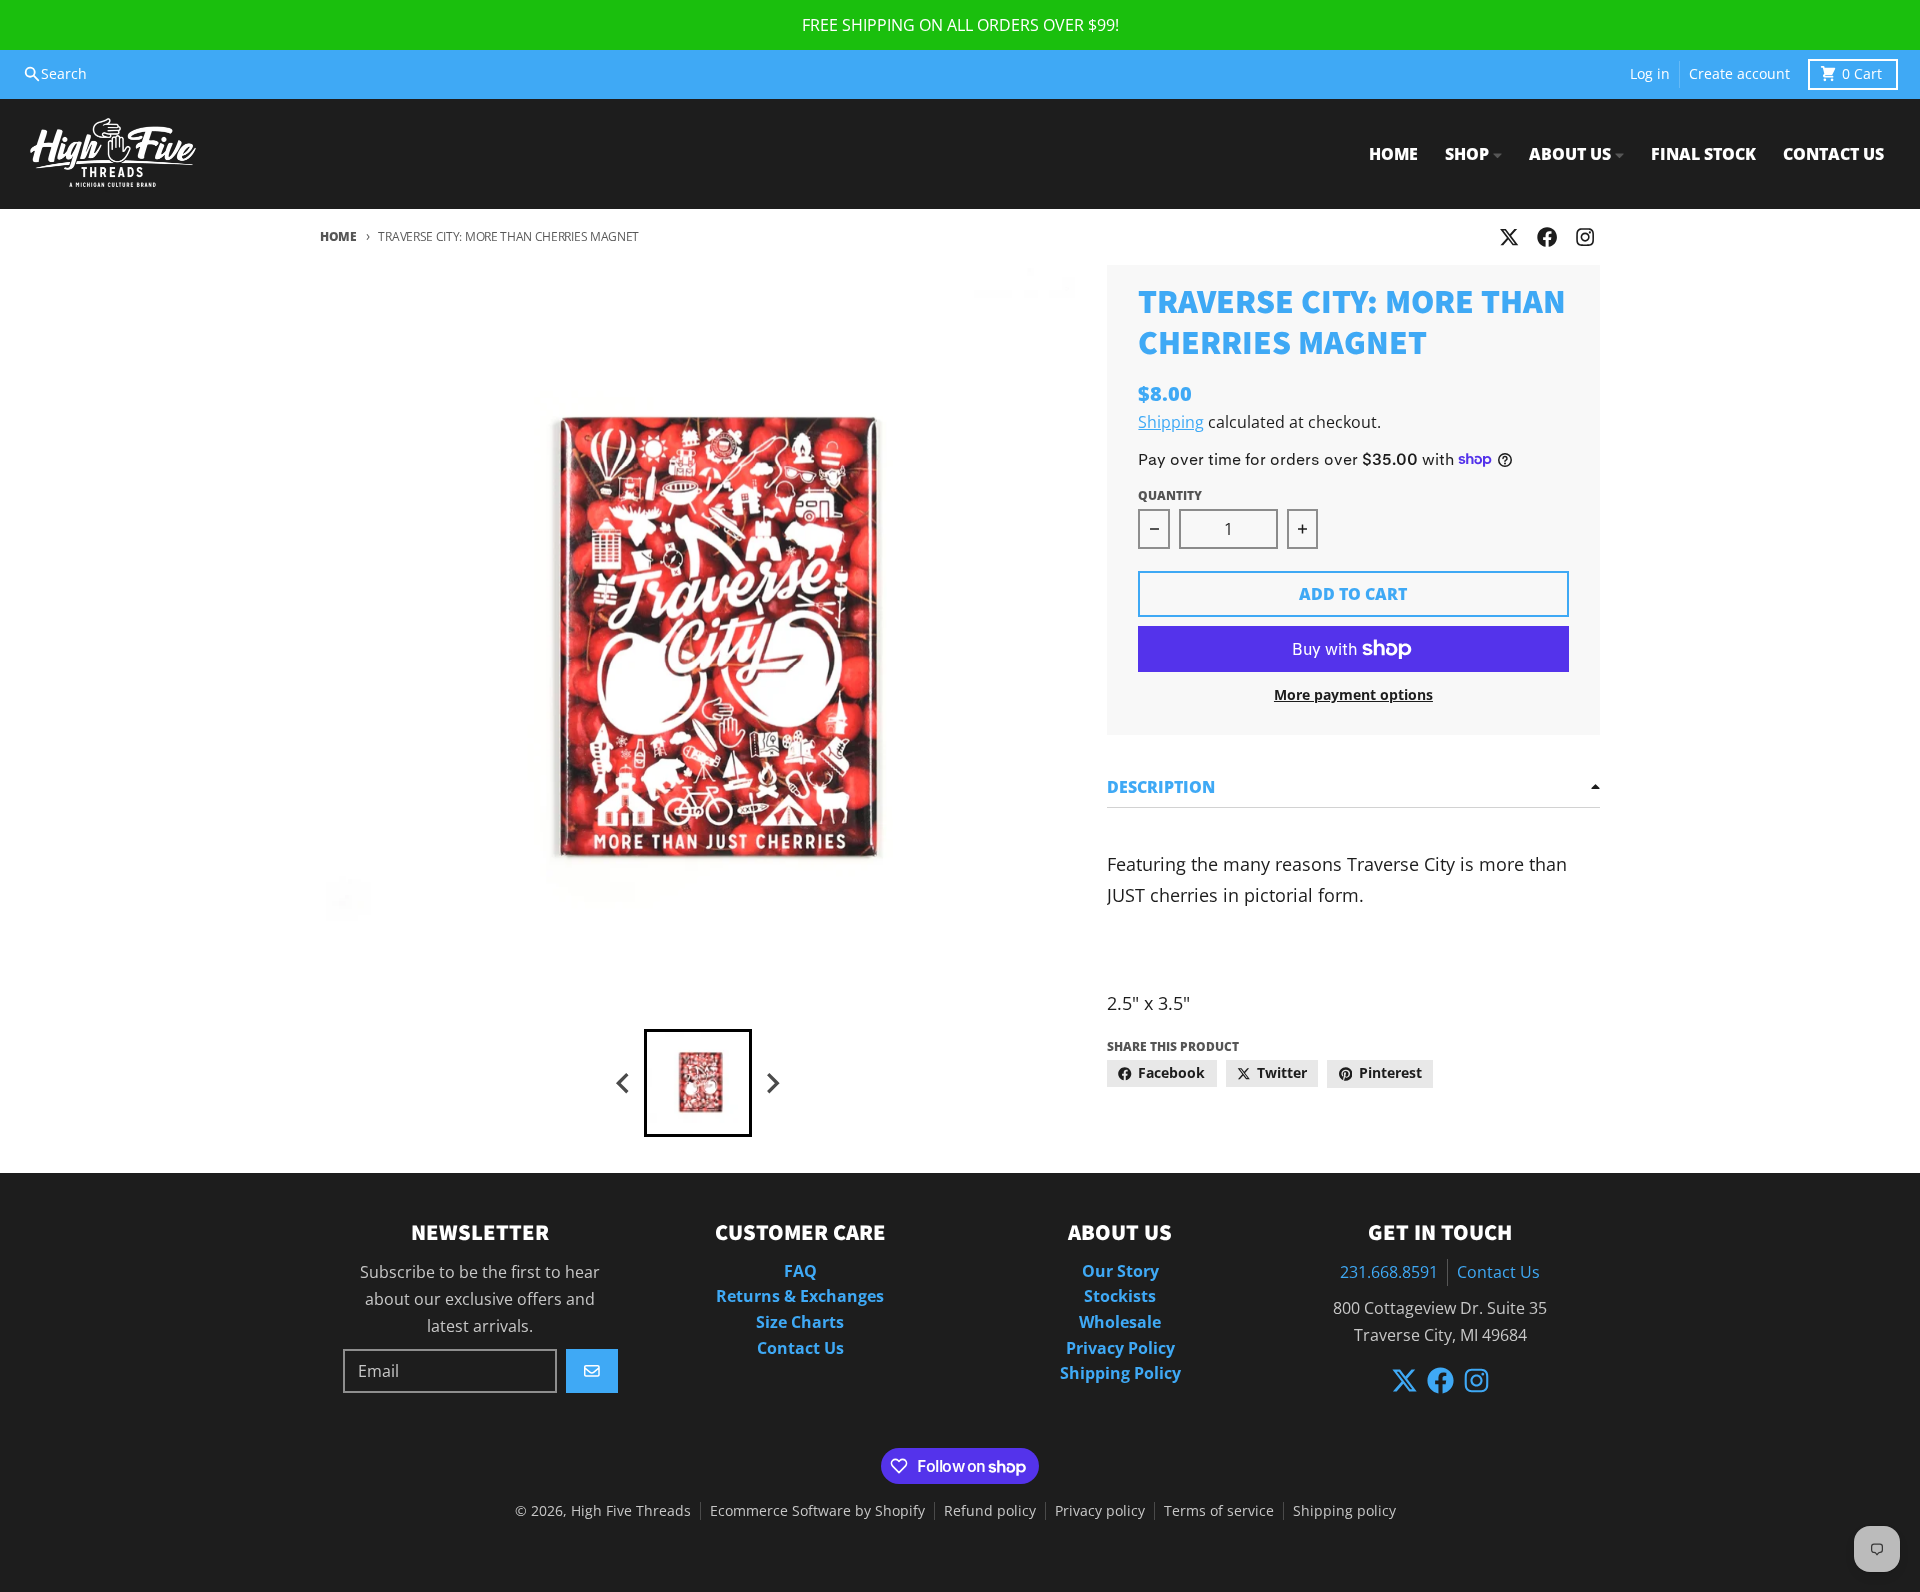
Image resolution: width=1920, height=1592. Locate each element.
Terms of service (1219, 1511)
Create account (1739, 74)
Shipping (1171, 422)
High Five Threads (631, 1511)
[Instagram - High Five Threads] (1585, 237)
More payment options (1353, 695)
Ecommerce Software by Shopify (817, 1511)
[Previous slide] (624, 1083)
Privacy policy (1100, 1511)
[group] (698, 1083)
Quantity (1170, 495)
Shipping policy (1344, 1511)
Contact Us (1498, 1272)
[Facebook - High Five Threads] (1547, 237)
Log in (1650, 74)
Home (338, 236)
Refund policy (990, 1511)
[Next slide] (772, 1083)
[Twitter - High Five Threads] (1508, 237)
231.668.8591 (1389, 1272)
